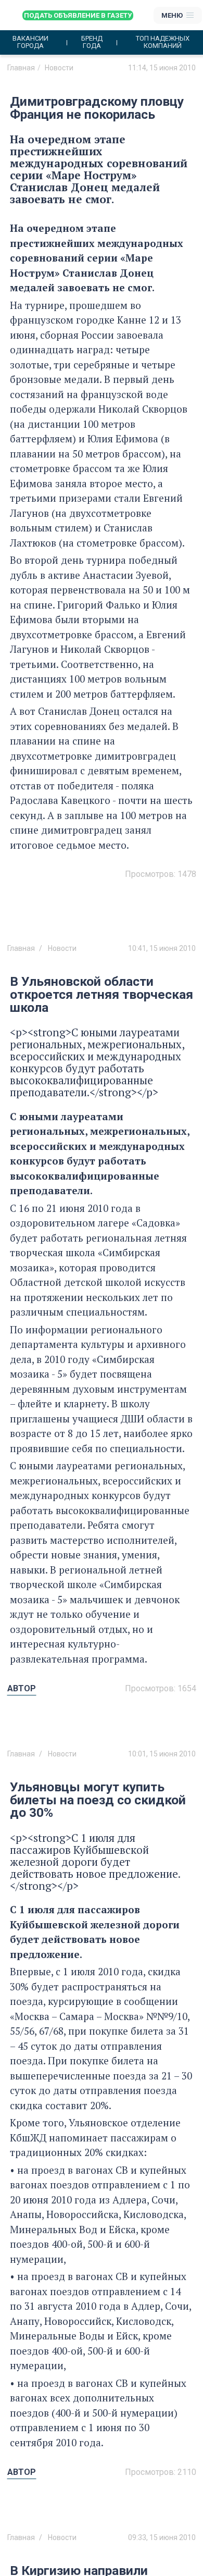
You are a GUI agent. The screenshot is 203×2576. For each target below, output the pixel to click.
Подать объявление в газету (78, 15)
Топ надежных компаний (163, 42)
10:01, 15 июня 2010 (162, 1754)
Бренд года (92, 42)
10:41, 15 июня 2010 (162, 948)
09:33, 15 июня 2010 (162, 2537)
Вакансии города (30, 42)
